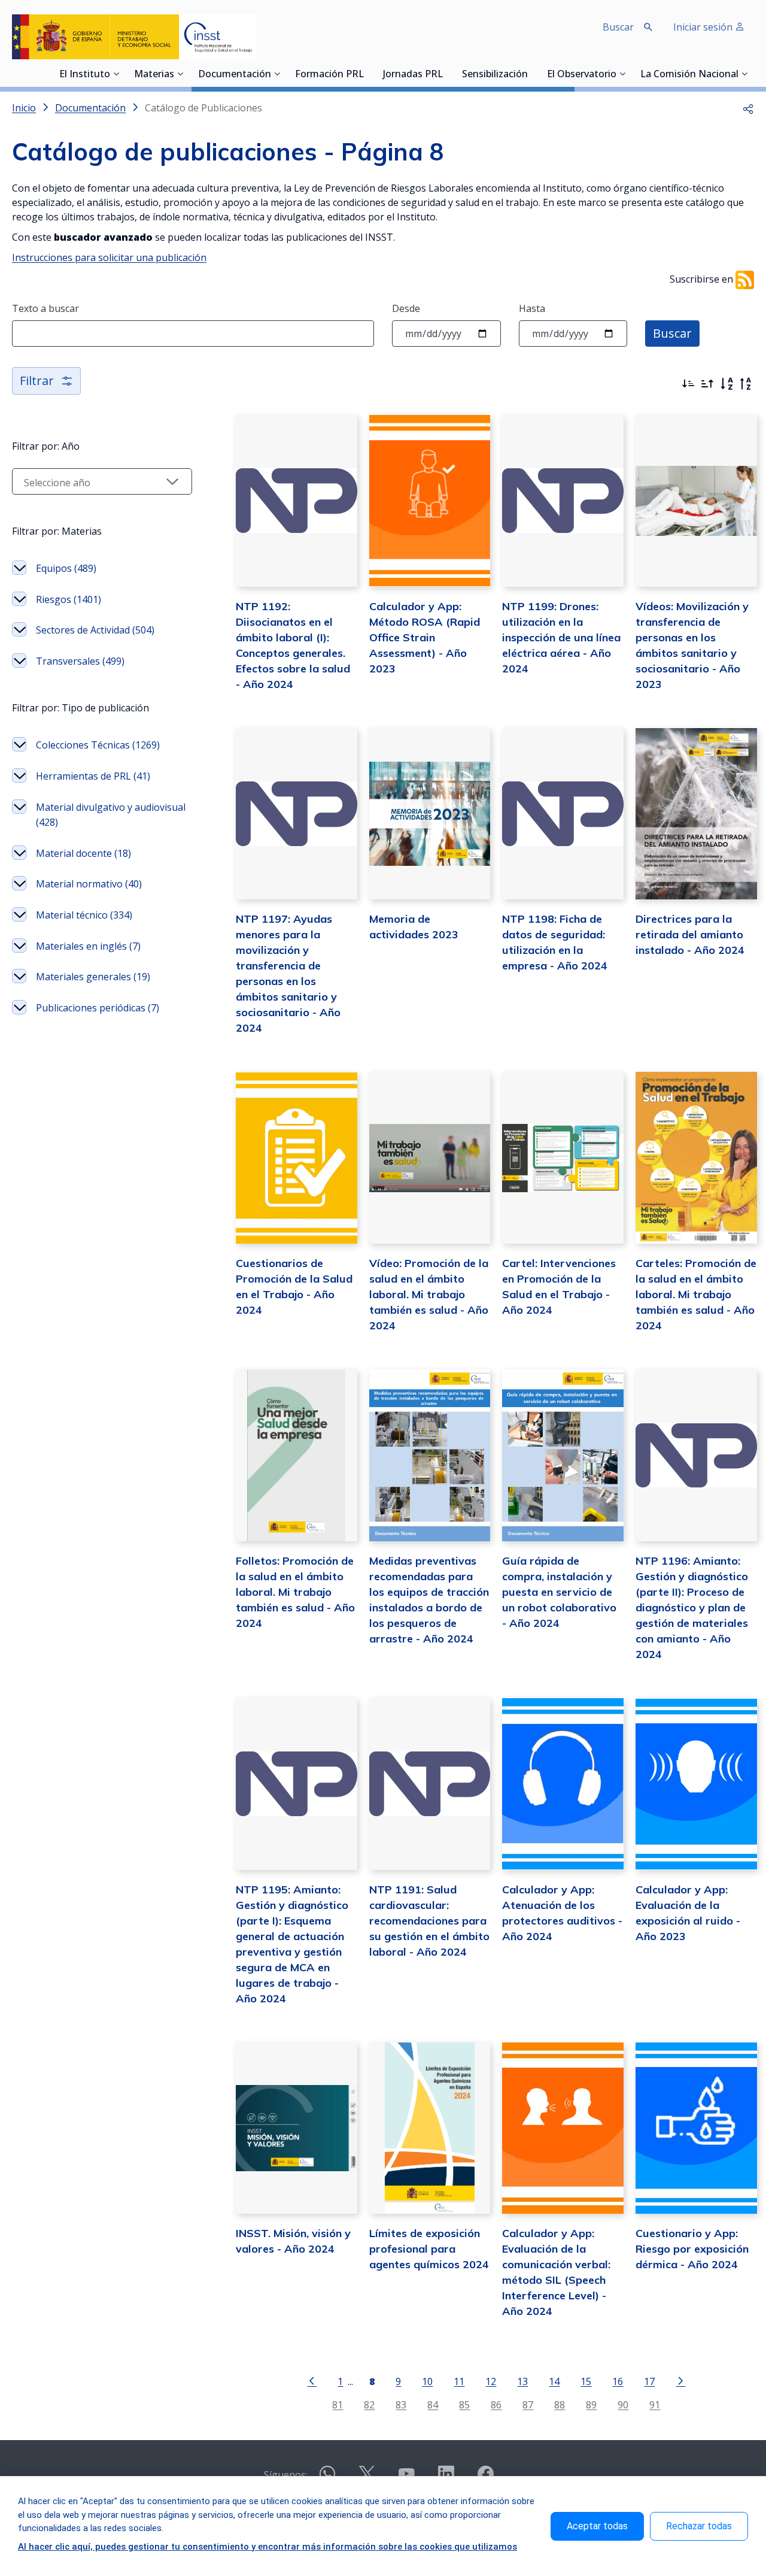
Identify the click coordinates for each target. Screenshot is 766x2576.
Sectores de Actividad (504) (95, 630)
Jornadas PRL (413, 75)
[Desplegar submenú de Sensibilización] (531, 74)
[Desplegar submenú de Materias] (180, 74)
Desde (406, 308)
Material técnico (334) (84, 915)
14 (554, 2381)
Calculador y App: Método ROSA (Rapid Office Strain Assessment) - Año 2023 (425, 637)
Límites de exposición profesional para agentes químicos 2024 (429, 2249)
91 (655, 2404)
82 (369, 2404)
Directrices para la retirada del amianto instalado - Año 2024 (690, 934)
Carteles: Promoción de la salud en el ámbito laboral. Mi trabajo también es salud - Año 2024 (696, 1294)
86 (496, 2404)
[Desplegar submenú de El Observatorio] (622, 74)
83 (401, 2404)
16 (618, 2381)
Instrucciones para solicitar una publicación (109, 257)
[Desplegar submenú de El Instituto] (116, 74)
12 (491, 2381)
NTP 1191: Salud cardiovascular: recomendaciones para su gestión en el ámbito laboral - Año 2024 (429, 1921)
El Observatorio (582, 75)
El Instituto (85, 75)
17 (649, 2381)
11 (459, 2381)
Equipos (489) (66, 568)
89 (591, 2404)
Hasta (532, 308)
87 (528, 2404)
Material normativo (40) (89, 884)
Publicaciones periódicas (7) (98, 1008)
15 (586, 2381)
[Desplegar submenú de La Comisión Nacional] (744, 74)
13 (522, 2381)
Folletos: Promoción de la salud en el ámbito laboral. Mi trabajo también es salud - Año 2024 (295, 1592)
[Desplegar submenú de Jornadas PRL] (446, 74)
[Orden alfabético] (727, 384)
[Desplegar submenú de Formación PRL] (367, 74)
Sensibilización (495, 75)
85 (464, 2404)
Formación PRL (329, 75)
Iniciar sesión (704, 27)
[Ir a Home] (134, 37)
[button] (748, 108)
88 (560, 2404)
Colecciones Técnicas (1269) (98, 745)
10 (427, 2381)
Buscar (672, 333)
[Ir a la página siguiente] (680, 2380)
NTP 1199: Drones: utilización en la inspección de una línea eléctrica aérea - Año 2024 (561, 637)
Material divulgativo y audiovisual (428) (111, 815)
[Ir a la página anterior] (312, 2380)
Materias (154, 75)
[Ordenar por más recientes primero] (688, 384)
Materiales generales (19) (93, 977)
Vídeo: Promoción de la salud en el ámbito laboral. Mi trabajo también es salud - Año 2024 (429, 1294)
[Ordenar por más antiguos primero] (707, 384)
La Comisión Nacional (689, 75)
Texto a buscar (45, 308)
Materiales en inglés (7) (88, 946)
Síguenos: (286, 2475)
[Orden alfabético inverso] (746, 384)
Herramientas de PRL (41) (93, 776)
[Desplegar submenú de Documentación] (277, 74)
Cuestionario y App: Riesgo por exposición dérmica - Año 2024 (692, 2249)
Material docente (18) (83, 853)
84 (433, 2404)
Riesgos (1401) (69, 599)
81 (338, 2404)
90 (623, 2404)
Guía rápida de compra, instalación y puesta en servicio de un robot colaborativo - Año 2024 (559, 1592)
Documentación (235, 75)
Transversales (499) (80, 661)
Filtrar (37, 381)
